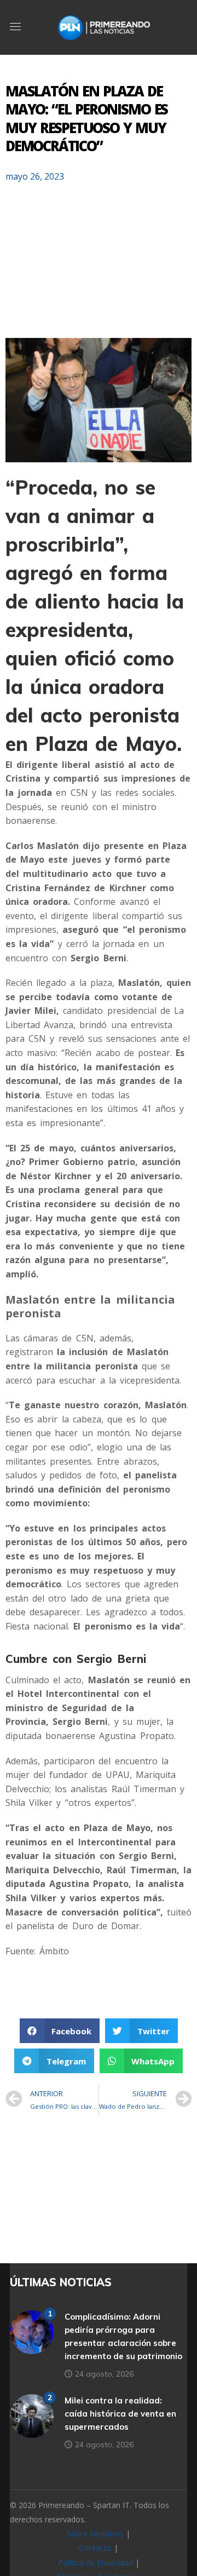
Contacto (95, 2548)
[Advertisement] (99, 265)
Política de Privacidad (95, 2563)
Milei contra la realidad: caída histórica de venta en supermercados (120, 2414)
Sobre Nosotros (95, 2534)
